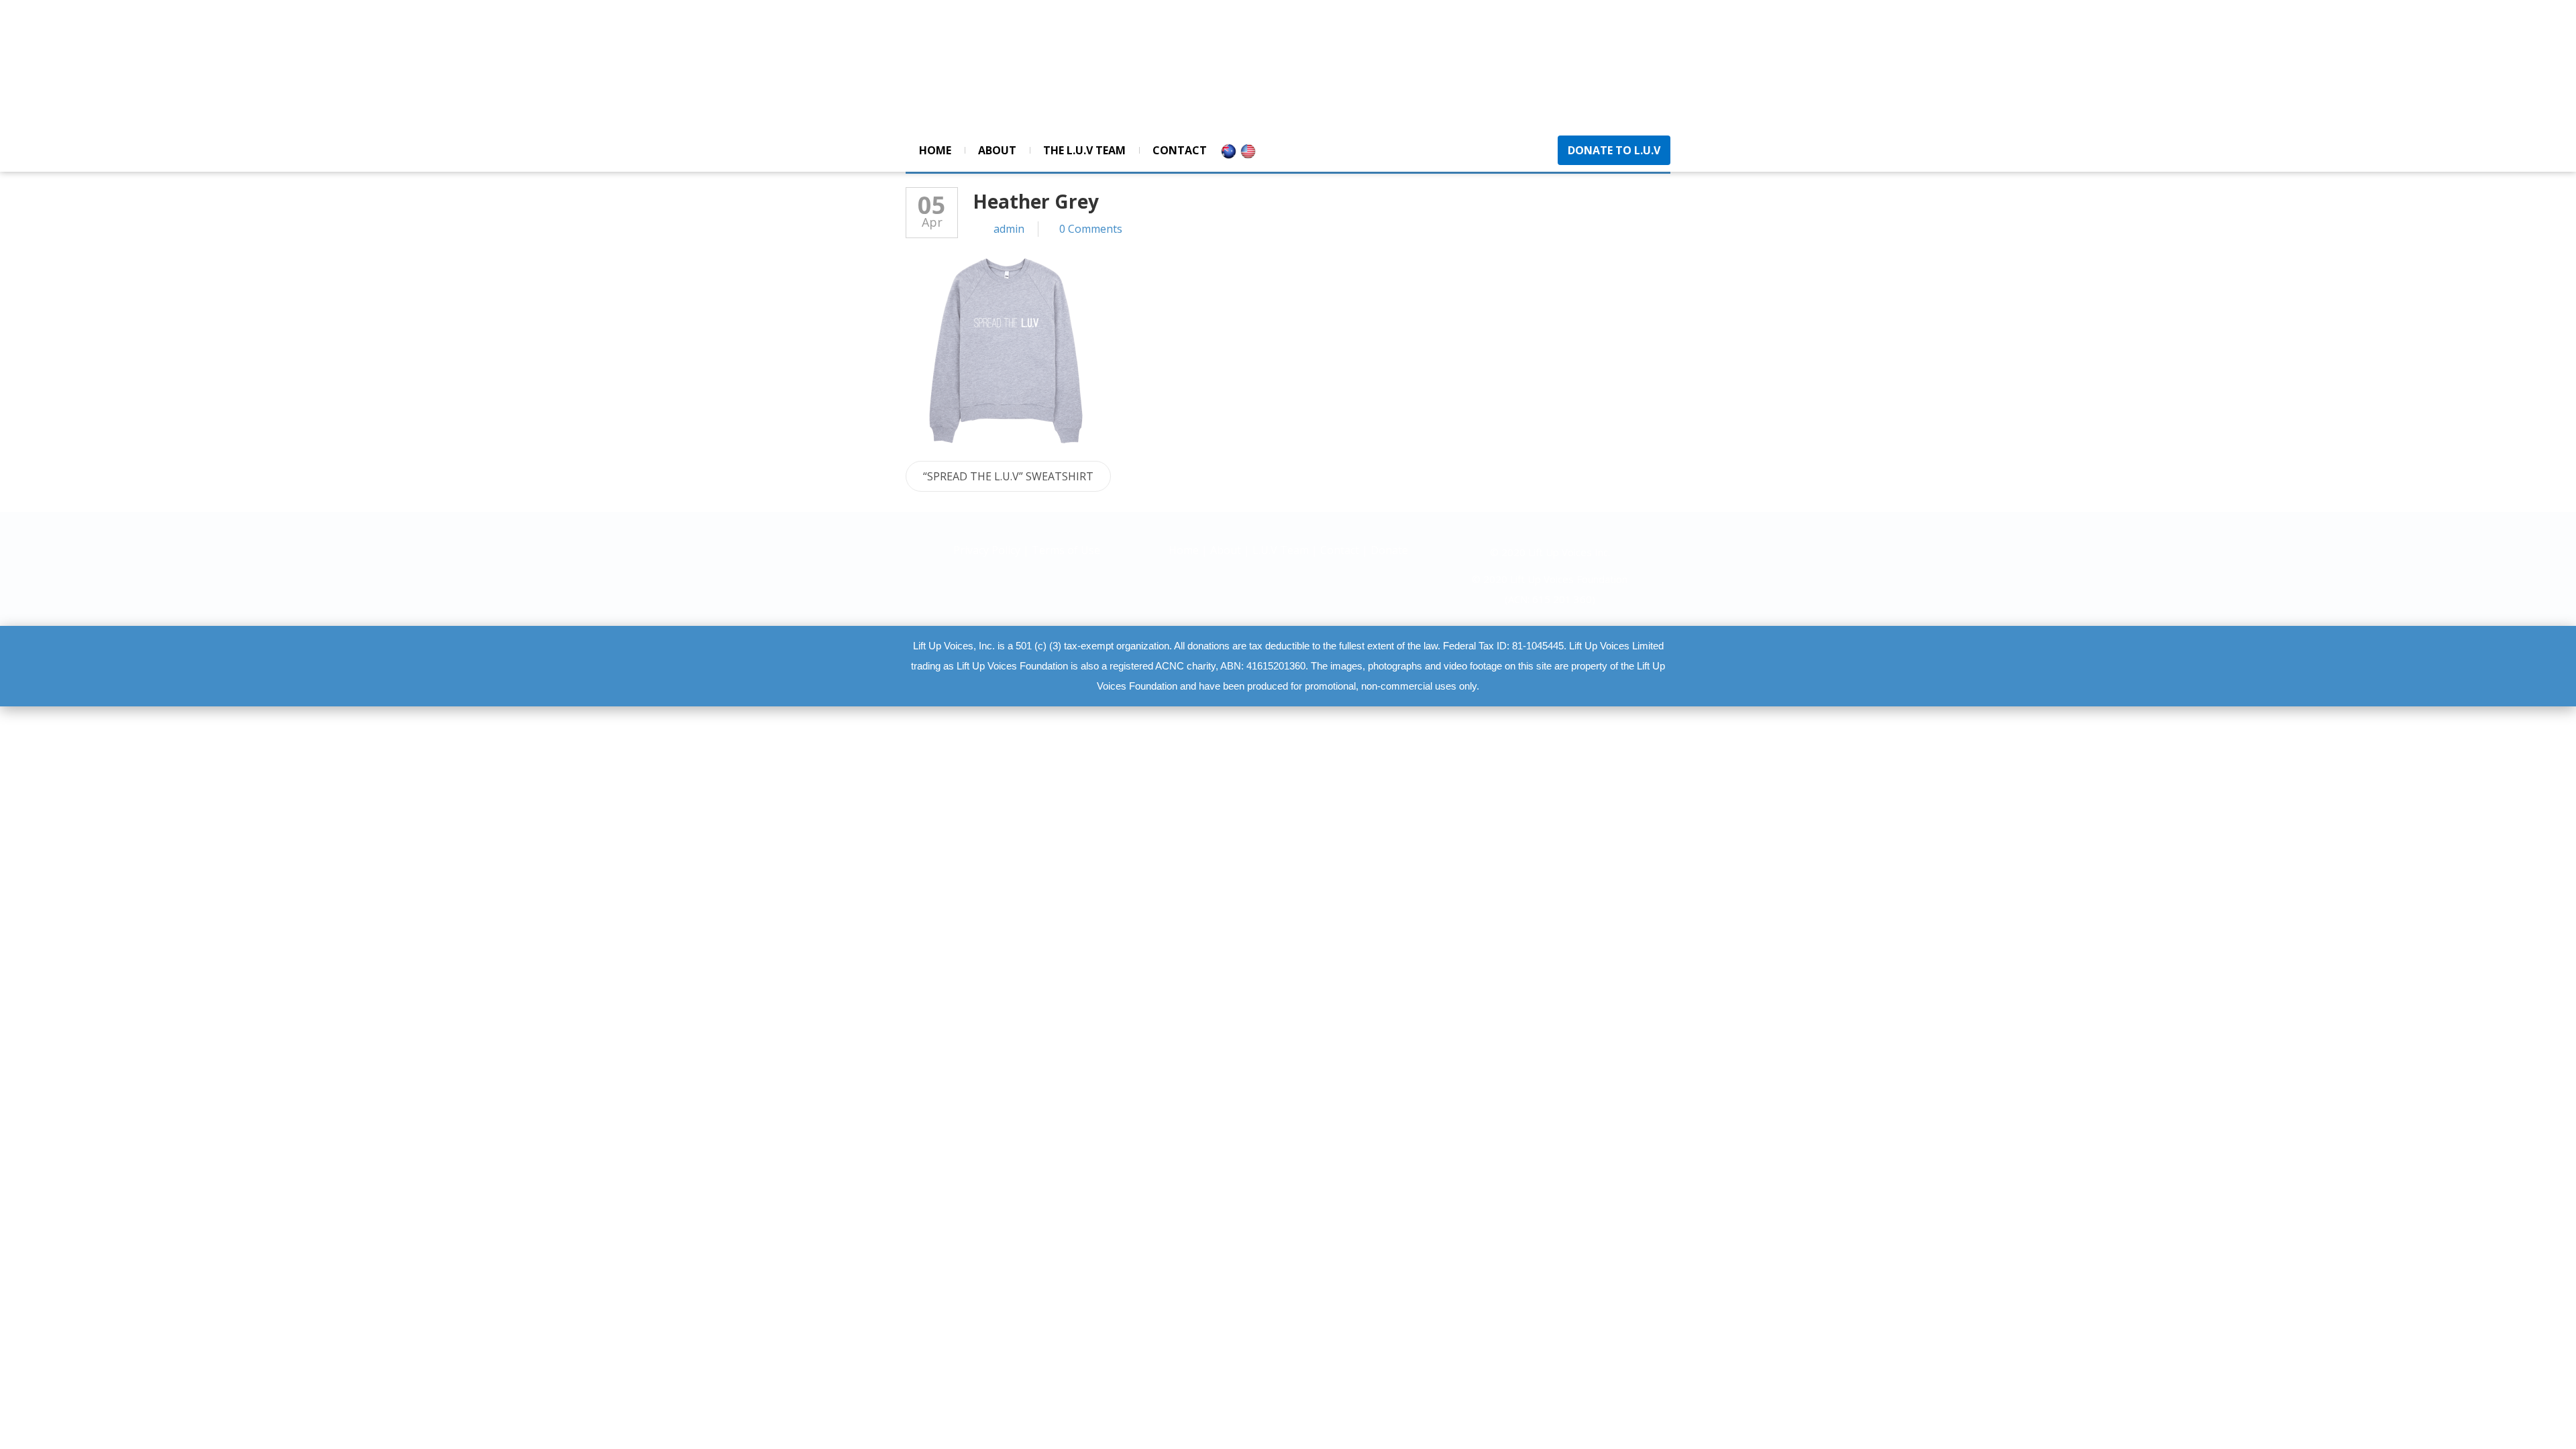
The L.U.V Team (1084, 150)
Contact (1180, 150)
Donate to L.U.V (1614, 150)
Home (935, 150)
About (997, 150)
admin (1009, 229)
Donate (1389, 550)
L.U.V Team (1281, 550)
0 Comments (1091, 229)
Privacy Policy (988, 550)
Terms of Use (1066, 550)
